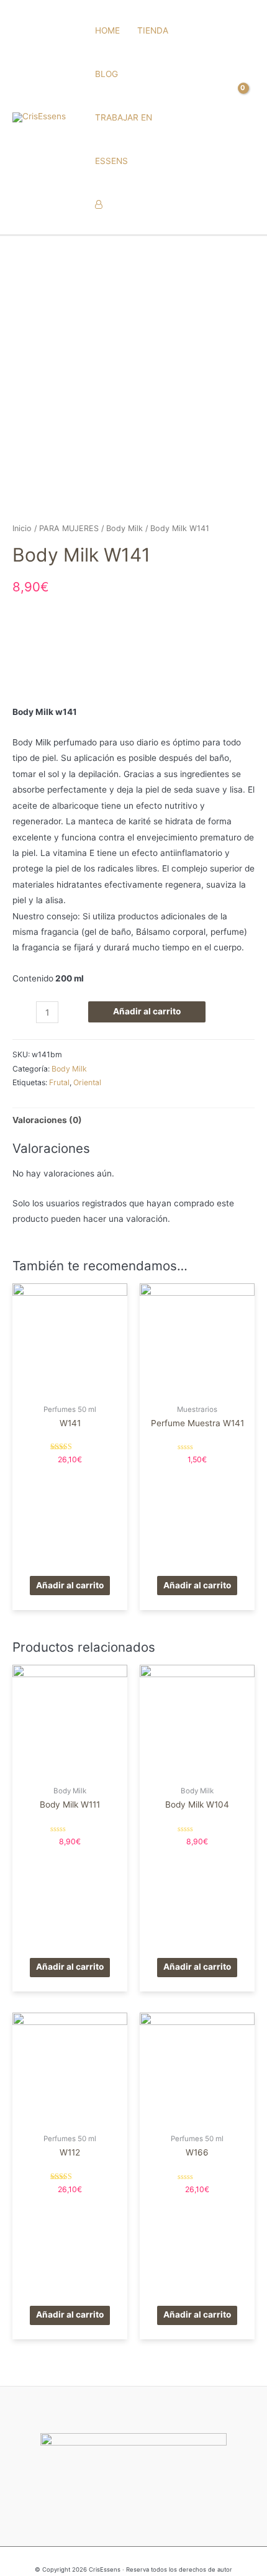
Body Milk (124, 528)
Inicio (22, 528)
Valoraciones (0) (47, 1120)
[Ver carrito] (245, 117)
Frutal (59, 1082)
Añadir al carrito (147, 1011)
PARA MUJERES (69, 528)
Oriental (87, 1082)
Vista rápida (70, 1388)
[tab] (133, 1120)
